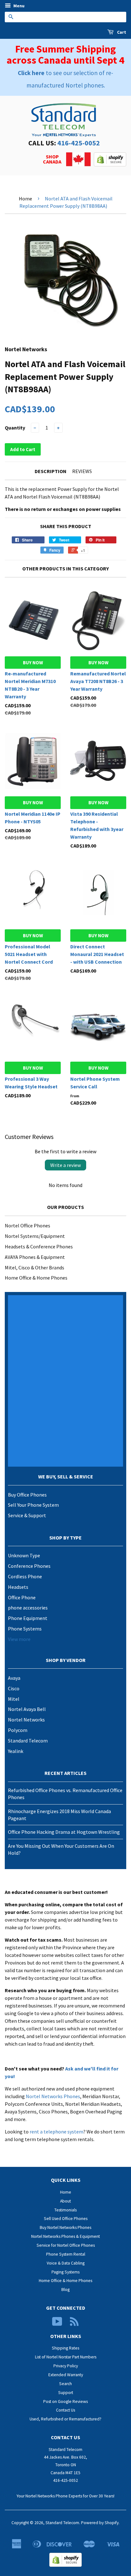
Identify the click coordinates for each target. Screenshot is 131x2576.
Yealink (16, 1751)
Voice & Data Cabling (66, 2263)
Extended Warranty (66, 2375)
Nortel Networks (26, 1720)
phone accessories (28, 1608)
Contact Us (65, 2410)
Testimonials (65, 2210)
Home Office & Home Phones (36, 1278)
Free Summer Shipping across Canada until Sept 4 (65, 55)
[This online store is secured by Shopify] (110, 164)
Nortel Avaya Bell (27, 1709)
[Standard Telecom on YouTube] (57, 2324)
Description (51, 471)
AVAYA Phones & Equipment (35, 1257)
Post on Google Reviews (65, 2401)
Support (66, 2393)
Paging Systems (65, 2272)
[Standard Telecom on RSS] (74, 2324)
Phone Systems (25, 1629)
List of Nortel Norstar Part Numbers (66, 2357)
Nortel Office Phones (28, 1225)
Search (65, 2384)
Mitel (14, 1699)
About (65, 2201)
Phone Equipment (28, 1618)
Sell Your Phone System (33, 1505)
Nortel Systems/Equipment (35, 1236)
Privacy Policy (66, 2366)
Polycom (18, 1730)
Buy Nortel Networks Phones (65, 2227)
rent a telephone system (56, 2132)
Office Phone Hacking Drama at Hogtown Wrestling (64, 1832)
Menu (18, 6)
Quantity (15, 428)
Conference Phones (29, 1566)
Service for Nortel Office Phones (66, 2245)
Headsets (18, 1587)
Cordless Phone (25, 1576)
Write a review (65, 1165)
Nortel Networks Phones (53, 2096)
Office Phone (22, 1597)
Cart (121, 32)
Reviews (82, 471)
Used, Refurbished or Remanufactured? (65, 2419)
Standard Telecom (28, 1741)
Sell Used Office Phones (66, 2219)
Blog (65, 2290)
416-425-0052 (79, 143)
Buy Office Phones (27, 1495)
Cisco (14, 1688)
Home (25, 199)
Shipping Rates (65, 2348)
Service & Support (27, 1515)
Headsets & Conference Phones (39, 1246)
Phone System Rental (66, 2254)
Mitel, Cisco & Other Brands (34, 1267)
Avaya (14, 1678)
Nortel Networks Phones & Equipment (65, 2236)
